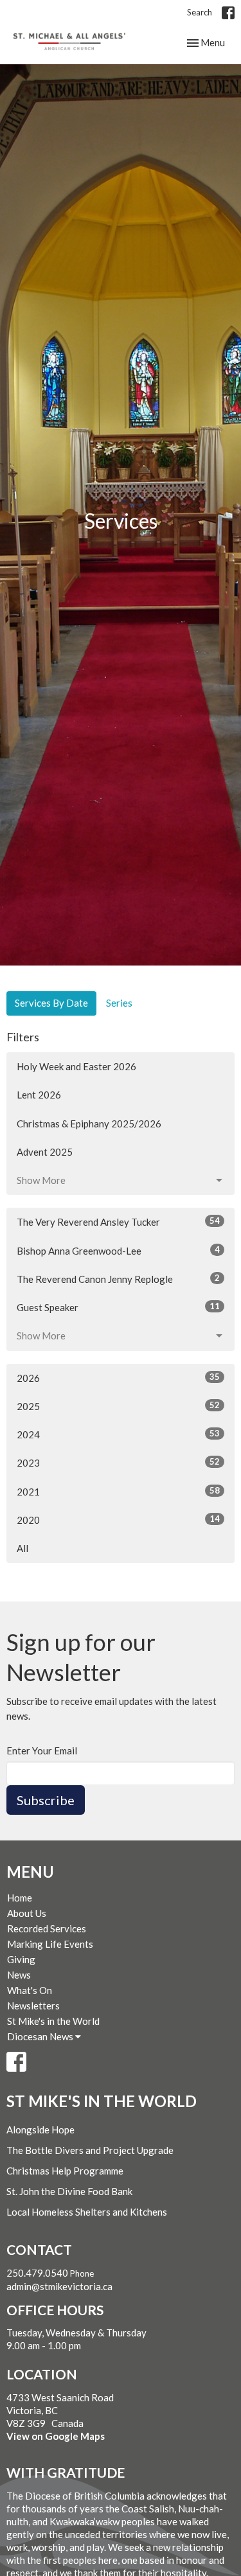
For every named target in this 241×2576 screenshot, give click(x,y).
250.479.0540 (37, 2273)
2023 (118, 1462)
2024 (118, 1434)
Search (200, 12)
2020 (118, 1520)
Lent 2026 (39, 1095)
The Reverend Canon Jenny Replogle (118, 1279)
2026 (118, 1378)
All (22, 1548)
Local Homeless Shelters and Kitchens (87, 2212)
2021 (118, 1491)
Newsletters (33, 2006)
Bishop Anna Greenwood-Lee (118, 1250)
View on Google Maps (56, 2436)
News (19, 1975)
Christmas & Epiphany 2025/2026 (89, 1124)
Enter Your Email (42, 1751)
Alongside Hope (40, 2130)
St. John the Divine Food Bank (69, 2191)
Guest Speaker (118, 1307)
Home (20, 1898)
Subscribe (46, 1800)
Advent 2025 (45, 1152)
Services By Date (51, 1003)
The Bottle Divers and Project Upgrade (90, 2150)
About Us (27, 1913)
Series (119, 1003)
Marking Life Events (50, 1944)
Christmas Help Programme (65, 2171)
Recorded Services (47, 1928)
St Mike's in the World (53, 2021)
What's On (30, 1990)
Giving (21, 1959)
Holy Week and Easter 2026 (76, 1066)
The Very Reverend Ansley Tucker (118, 1222)
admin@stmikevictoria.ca (59, 2286)
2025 (118, 1406)
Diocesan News (41, 2036)
